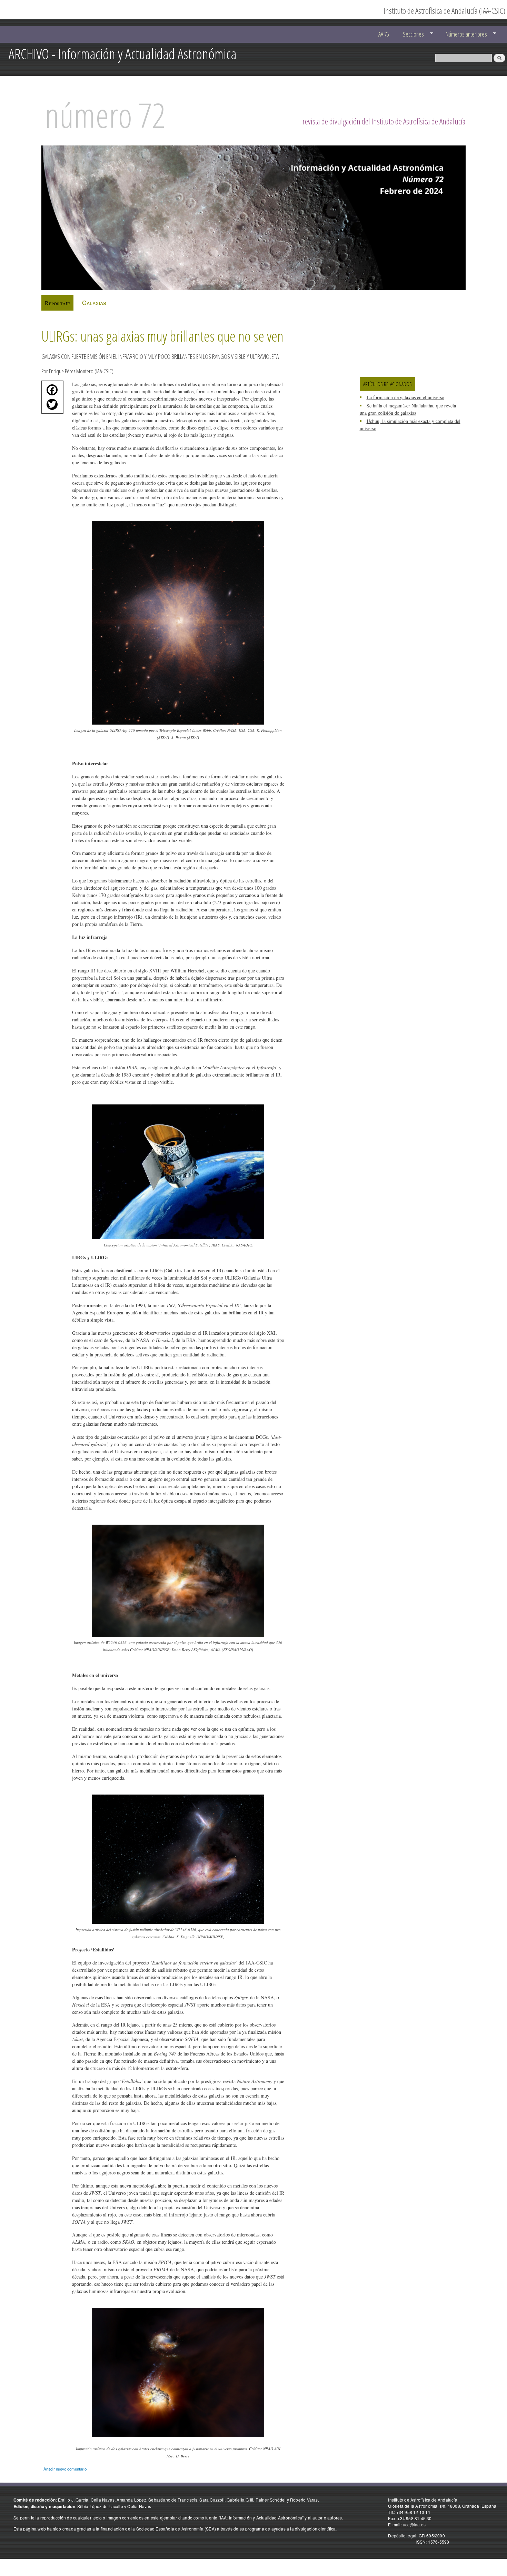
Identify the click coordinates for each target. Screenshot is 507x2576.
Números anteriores (463, 34)
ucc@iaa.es (414, 2524)
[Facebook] (50, 392)
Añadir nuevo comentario (65, 2469)
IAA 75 (383, 34)
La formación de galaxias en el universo (405, 397)
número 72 (105, 115)
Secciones (410, 34)
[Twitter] (50, 406)
